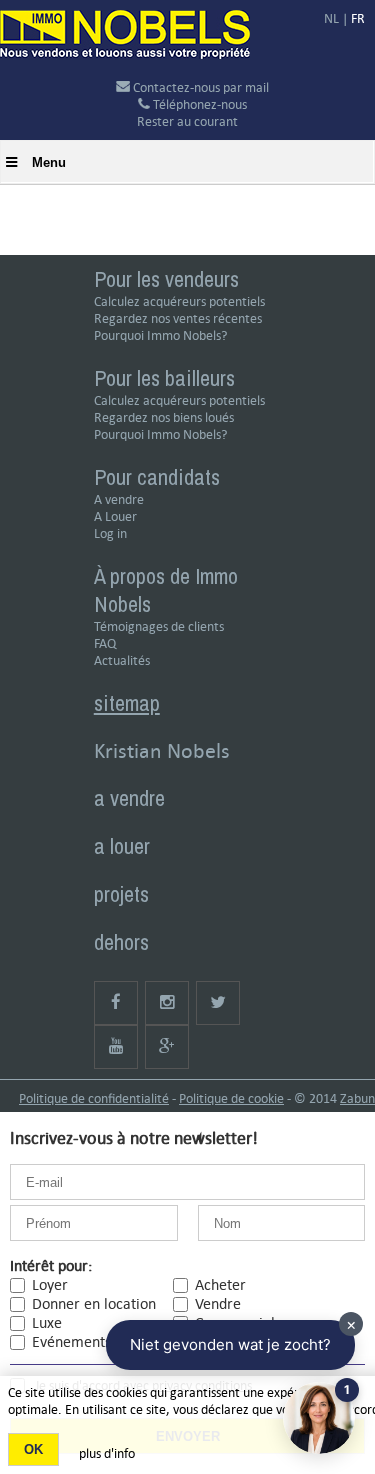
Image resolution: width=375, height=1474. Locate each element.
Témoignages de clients (159, 626)
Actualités (122, 660)
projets (121, 894)
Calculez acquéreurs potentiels (179, 301)
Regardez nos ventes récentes (178, 318)
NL (331, 18)
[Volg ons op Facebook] (116, 1003)
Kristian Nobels (162, 750)
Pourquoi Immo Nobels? (160, 335)
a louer (122, 846)
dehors (121, 942)
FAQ (105, 643)
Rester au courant (187, 121)
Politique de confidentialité (94, 1098)
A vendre (119, 499)
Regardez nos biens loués (164, 417)
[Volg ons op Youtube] (116, 1047)
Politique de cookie (231, 1098)
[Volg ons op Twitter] (218, 1003)
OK (33, 1449)
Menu (49, 162)
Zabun (357, 1098)
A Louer (115, 516)
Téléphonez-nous (198, 104)
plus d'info (107, 1453)
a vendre (129, 798)
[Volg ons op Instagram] (167, 1003)
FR (358, 18)
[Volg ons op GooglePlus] (167, 1047)
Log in (110, 533)
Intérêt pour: (51, 1265)
